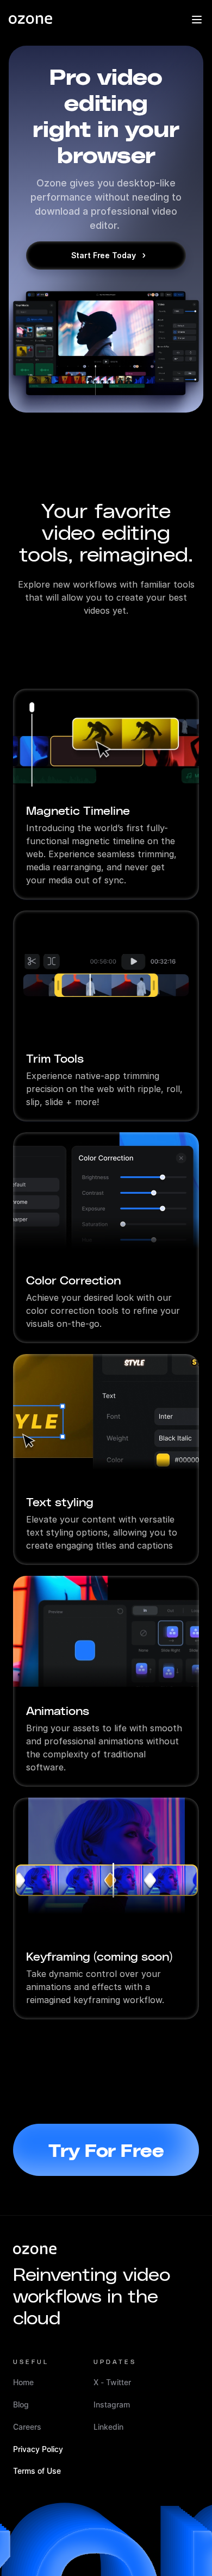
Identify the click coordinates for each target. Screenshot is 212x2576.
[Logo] (30, 20)
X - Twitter (112, 2382)
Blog (21, 2405)
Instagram (112, 2405)
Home (23, 2382)
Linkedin (108, 2427)
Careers (27, 2427)
